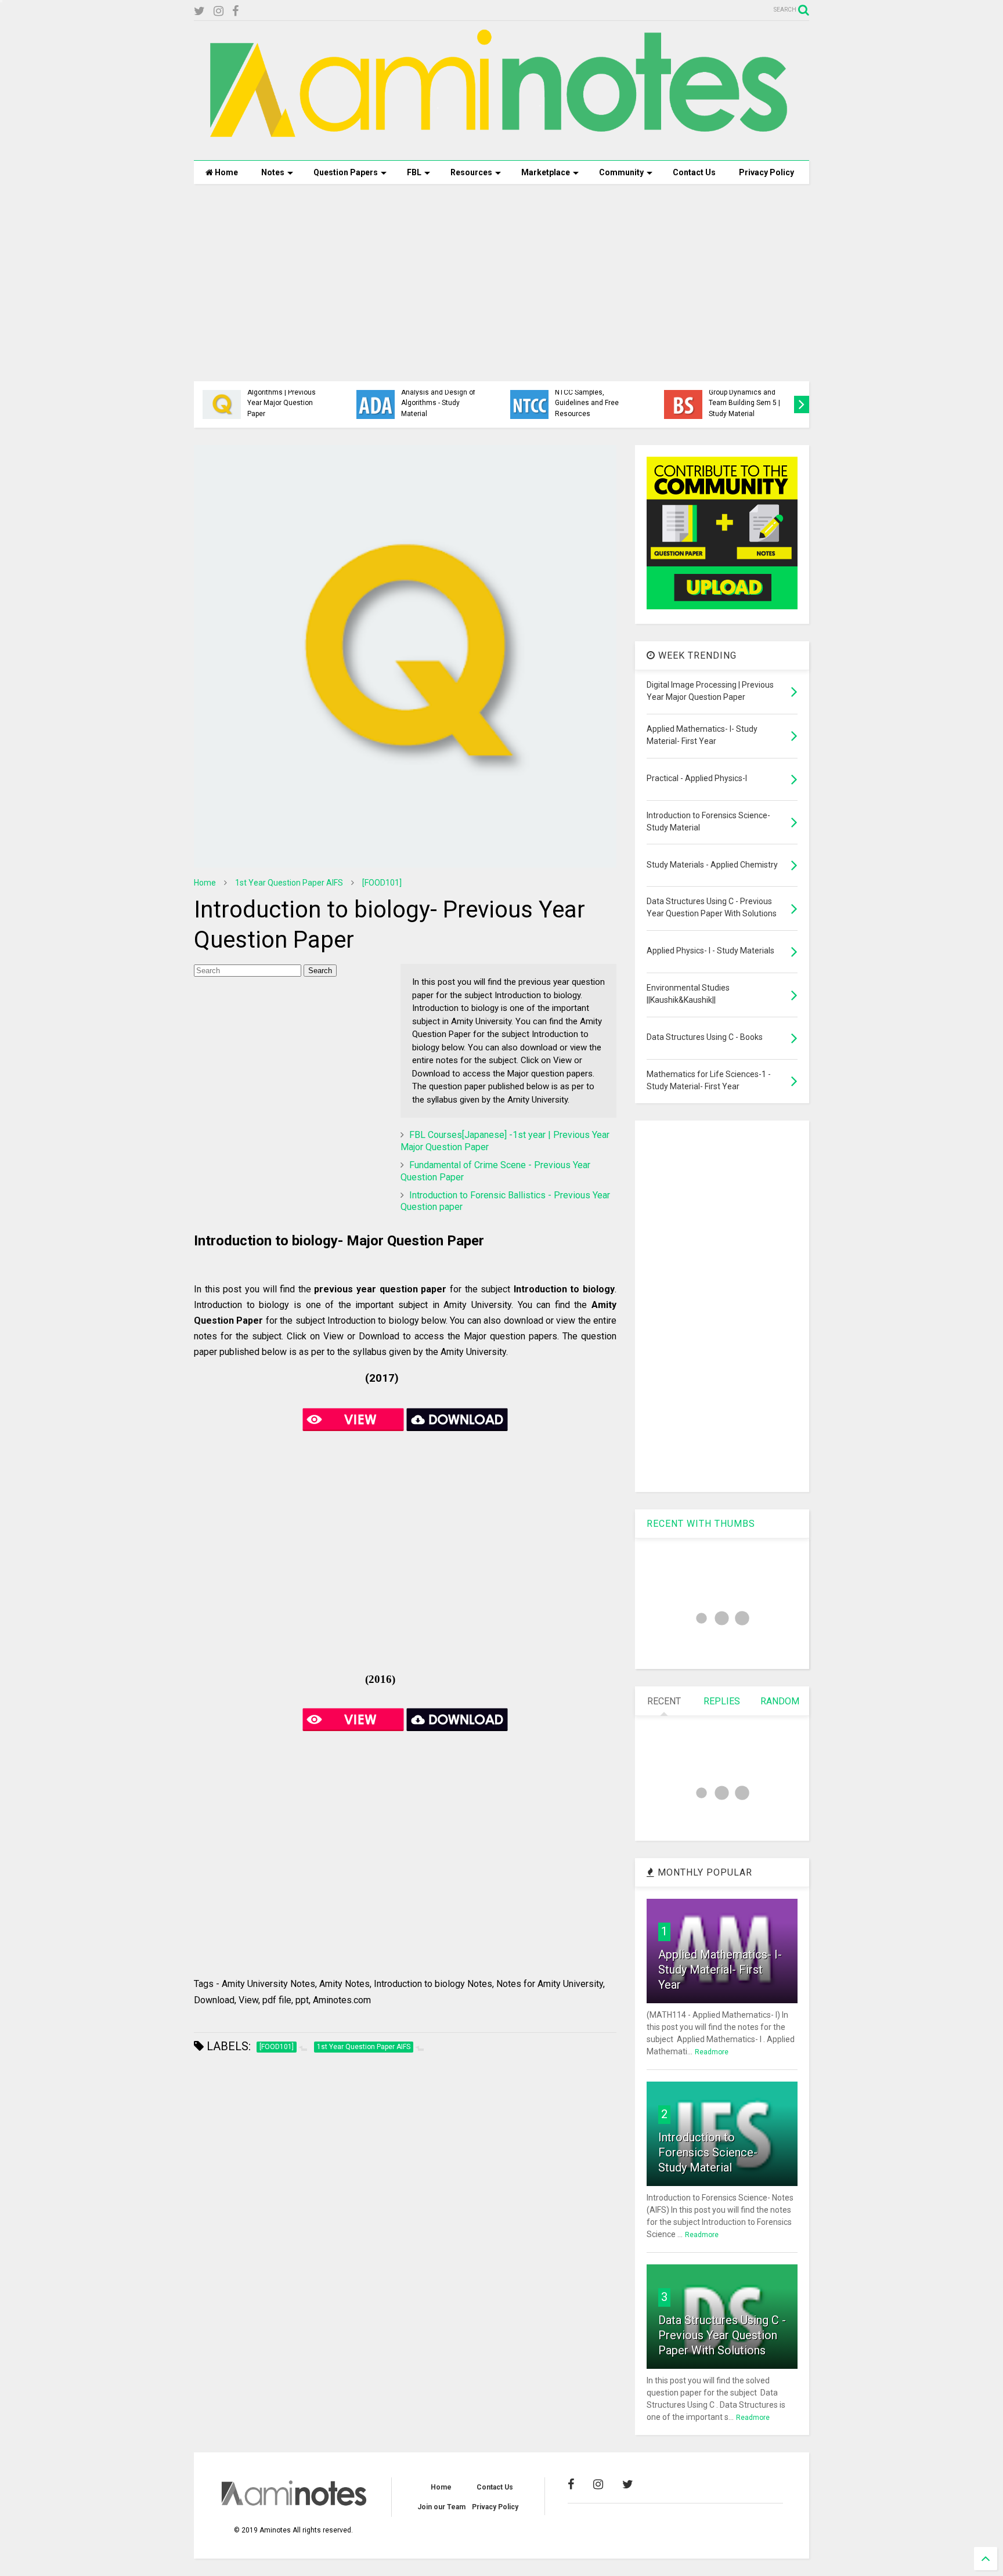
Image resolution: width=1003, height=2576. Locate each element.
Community (621, 172)
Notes (273, 172)
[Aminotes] (501, 146)
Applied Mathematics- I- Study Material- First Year (720, 1970)
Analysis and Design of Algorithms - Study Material (438, 403)
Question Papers (346, 172)
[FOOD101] (382, 883)
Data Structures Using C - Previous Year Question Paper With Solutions (722, 2335)
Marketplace (546, 172)
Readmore (712, 2052)
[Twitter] (199, 11)
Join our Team (441, 2507)
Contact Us (694, 172)
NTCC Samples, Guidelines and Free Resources (587, 403)
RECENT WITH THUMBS (701, 1524)
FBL (414, 172)
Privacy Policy (766, 172)
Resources (471, 172)
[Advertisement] (501, 283)
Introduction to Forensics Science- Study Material (708, 2152)
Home (226, 172)
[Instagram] (219, 11)
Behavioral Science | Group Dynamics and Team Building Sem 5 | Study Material (744, 398)
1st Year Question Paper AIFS (289, 883)
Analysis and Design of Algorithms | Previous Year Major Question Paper (284, 398)
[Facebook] (235, 11)
